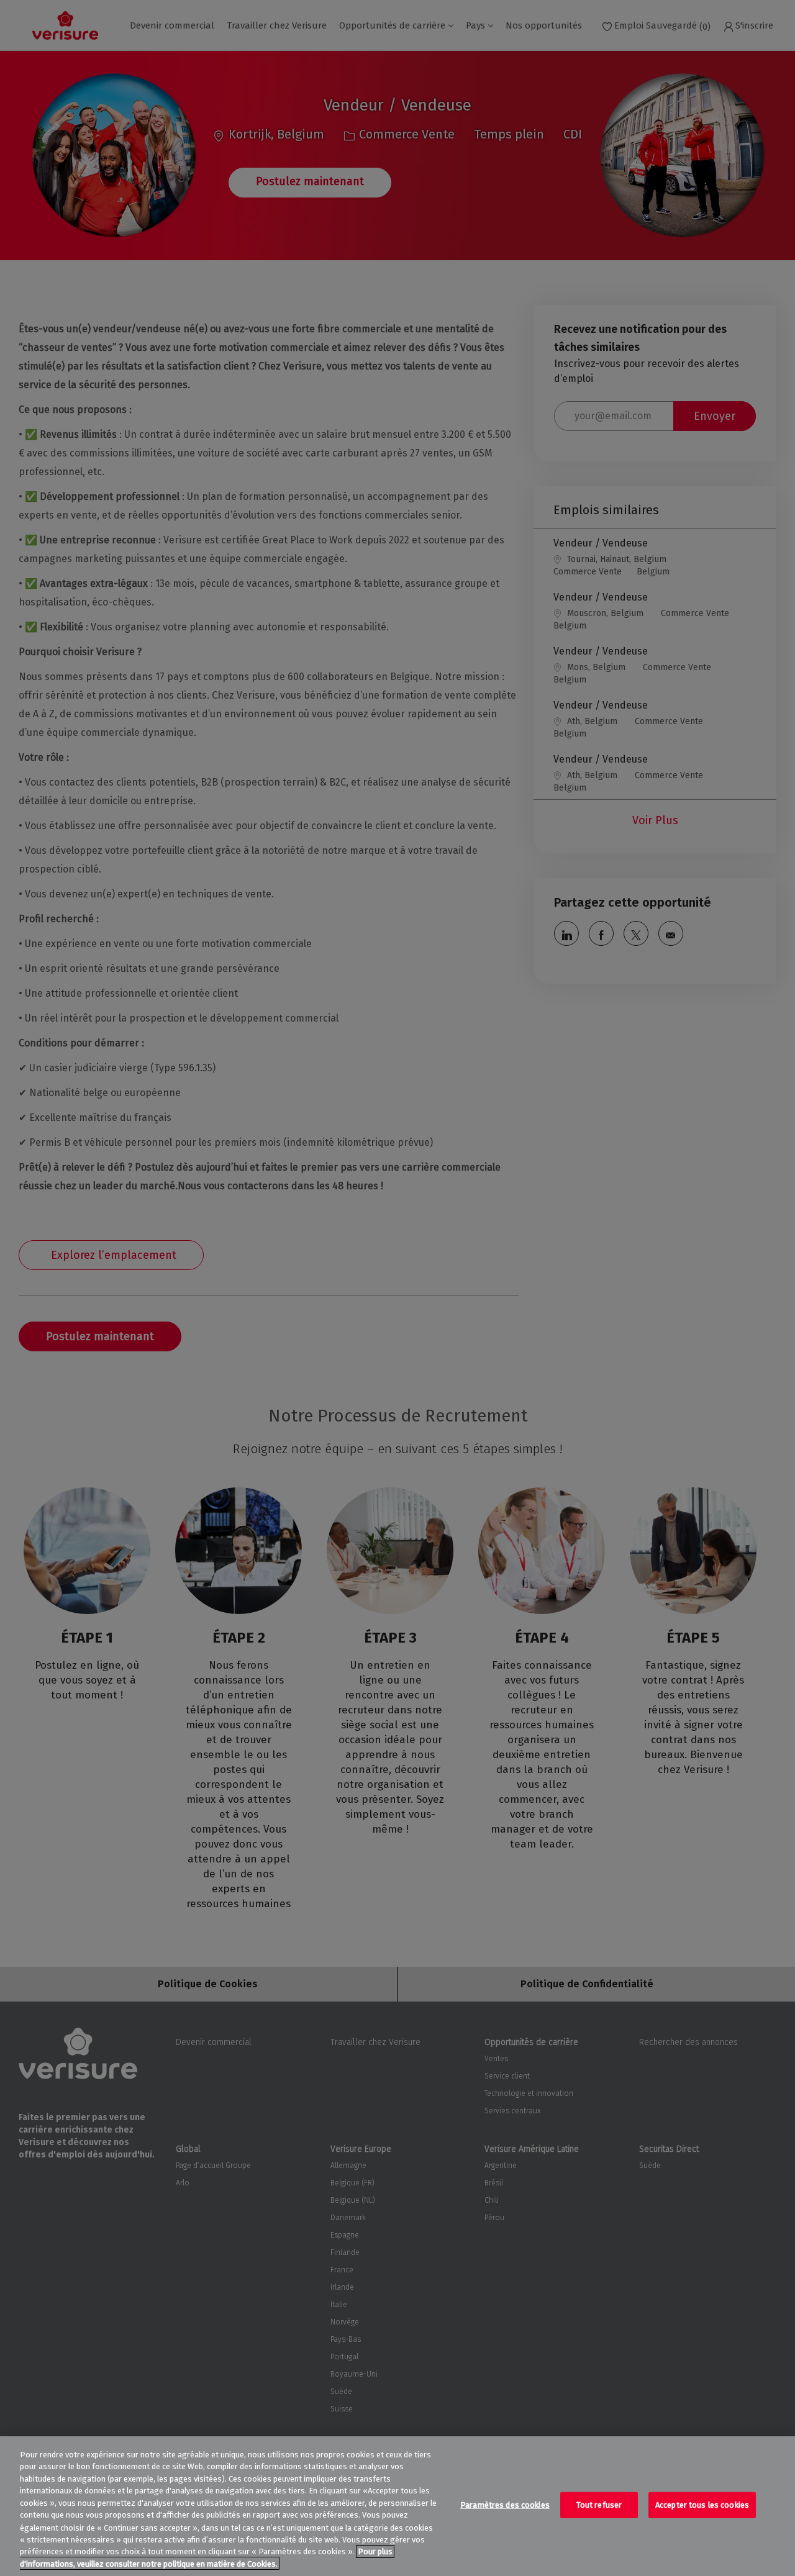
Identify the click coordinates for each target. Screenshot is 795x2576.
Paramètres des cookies (505, 2505)
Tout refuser (599, 2505)
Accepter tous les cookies (702, 2505)
